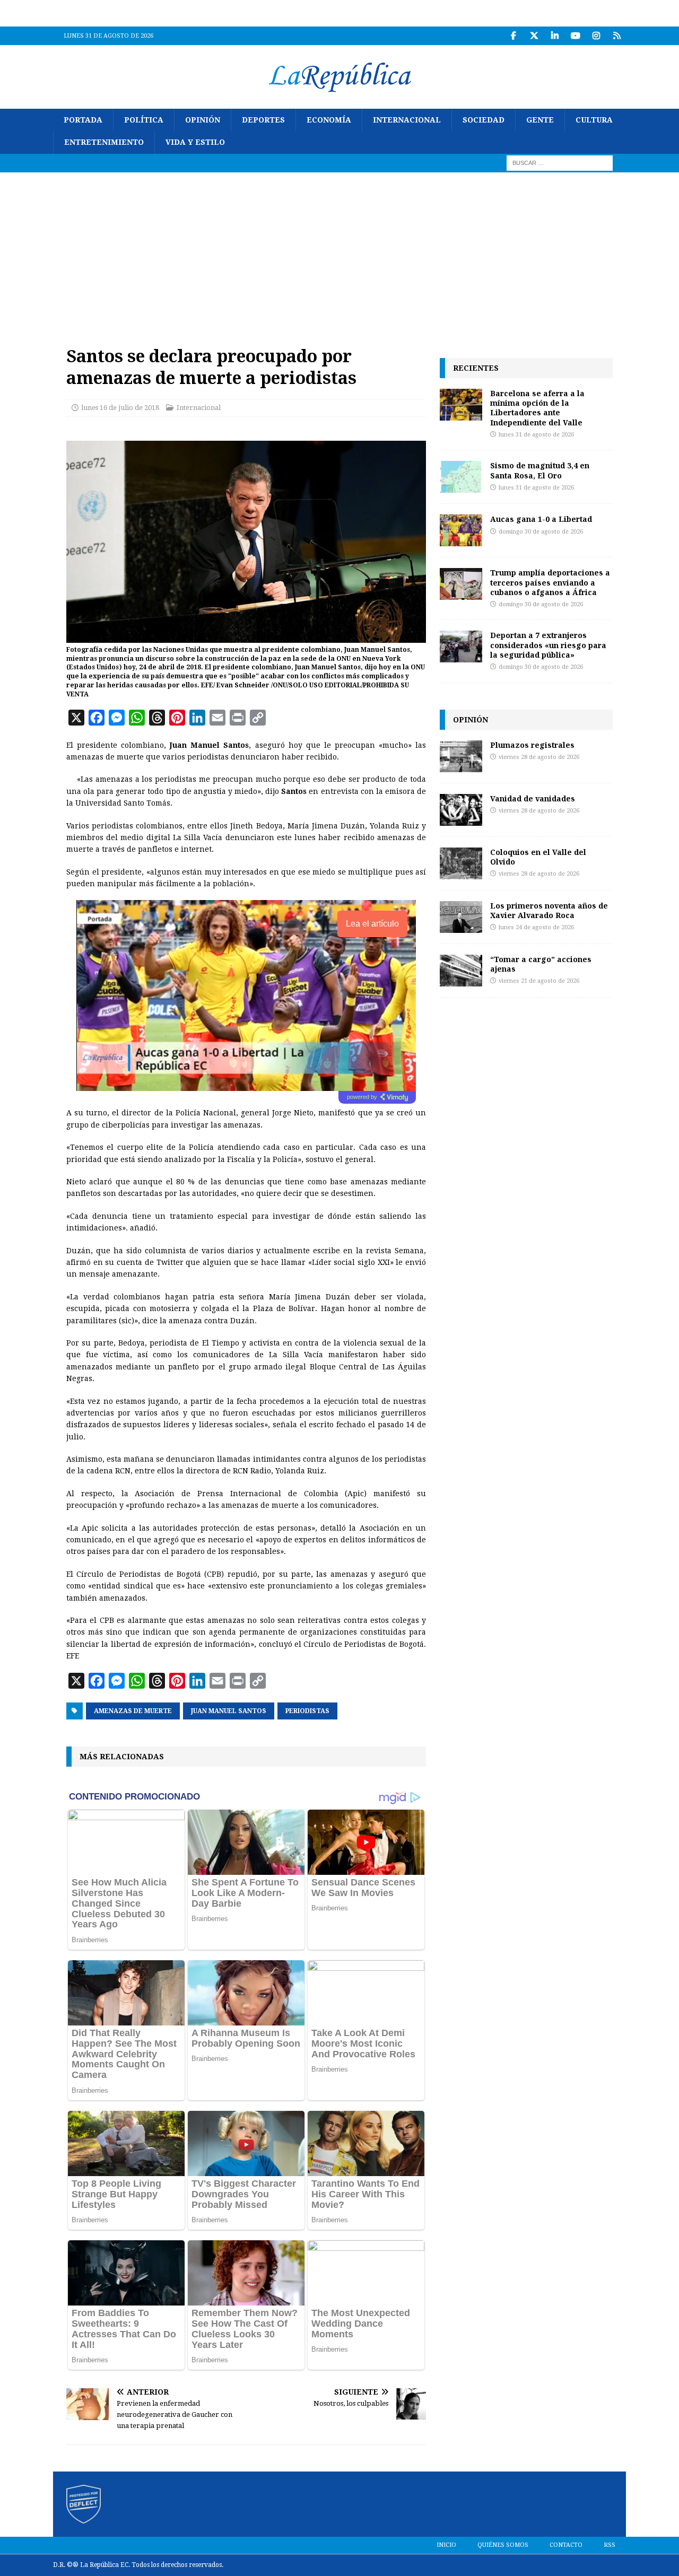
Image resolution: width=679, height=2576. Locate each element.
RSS (610, 2545)
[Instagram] (596, 36)
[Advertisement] (339, 252)
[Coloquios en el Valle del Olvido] (461, 863)
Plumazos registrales (532, 745)
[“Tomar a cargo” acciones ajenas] (461, 971)
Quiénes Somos (503, 2545)
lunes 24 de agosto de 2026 (536, 927)
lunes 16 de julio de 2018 (120, 408)
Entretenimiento (104, 142)
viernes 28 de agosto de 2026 (539, 757)
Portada (83, 120)
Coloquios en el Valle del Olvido (538, 857)
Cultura (594, 120)
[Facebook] (513, 36)
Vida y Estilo (195, 142)
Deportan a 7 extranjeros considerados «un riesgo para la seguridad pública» (548, 645)
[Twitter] (534, 36)
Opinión (203, 120)
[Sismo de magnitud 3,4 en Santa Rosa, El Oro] (461, 477)
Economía (329, 120)
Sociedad (484, 120)
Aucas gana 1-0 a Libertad (541, 519)
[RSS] (617, 36)
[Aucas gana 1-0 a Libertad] (461, 530)
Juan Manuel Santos (229, 1711)
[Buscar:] (560, 162)
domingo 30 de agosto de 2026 (541, 532)
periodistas (307, 1711)
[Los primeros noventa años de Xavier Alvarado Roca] (461, 917)
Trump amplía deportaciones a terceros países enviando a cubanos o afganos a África (550, 582)
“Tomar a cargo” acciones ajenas (541, 964)
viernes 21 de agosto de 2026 (539, 981)
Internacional (407, 120)
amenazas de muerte (133, 1711)
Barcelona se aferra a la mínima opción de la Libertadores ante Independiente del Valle (537, 408)
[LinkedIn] (555, 36)
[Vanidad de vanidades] (461, 810)
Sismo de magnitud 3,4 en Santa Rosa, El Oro (540, 470)
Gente (540, 120)
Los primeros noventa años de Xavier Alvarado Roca (549, 910)
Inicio (446, 2545)
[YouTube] (575, 36)
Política (144, 120)
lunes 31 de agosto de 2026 (536, 435)
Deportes (263, 120)
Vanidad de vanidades (533, 798)
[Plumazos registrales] (461, 756)
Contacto (566, 2545)
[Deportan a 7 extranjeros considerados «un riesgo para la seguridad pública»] (461, 647)
